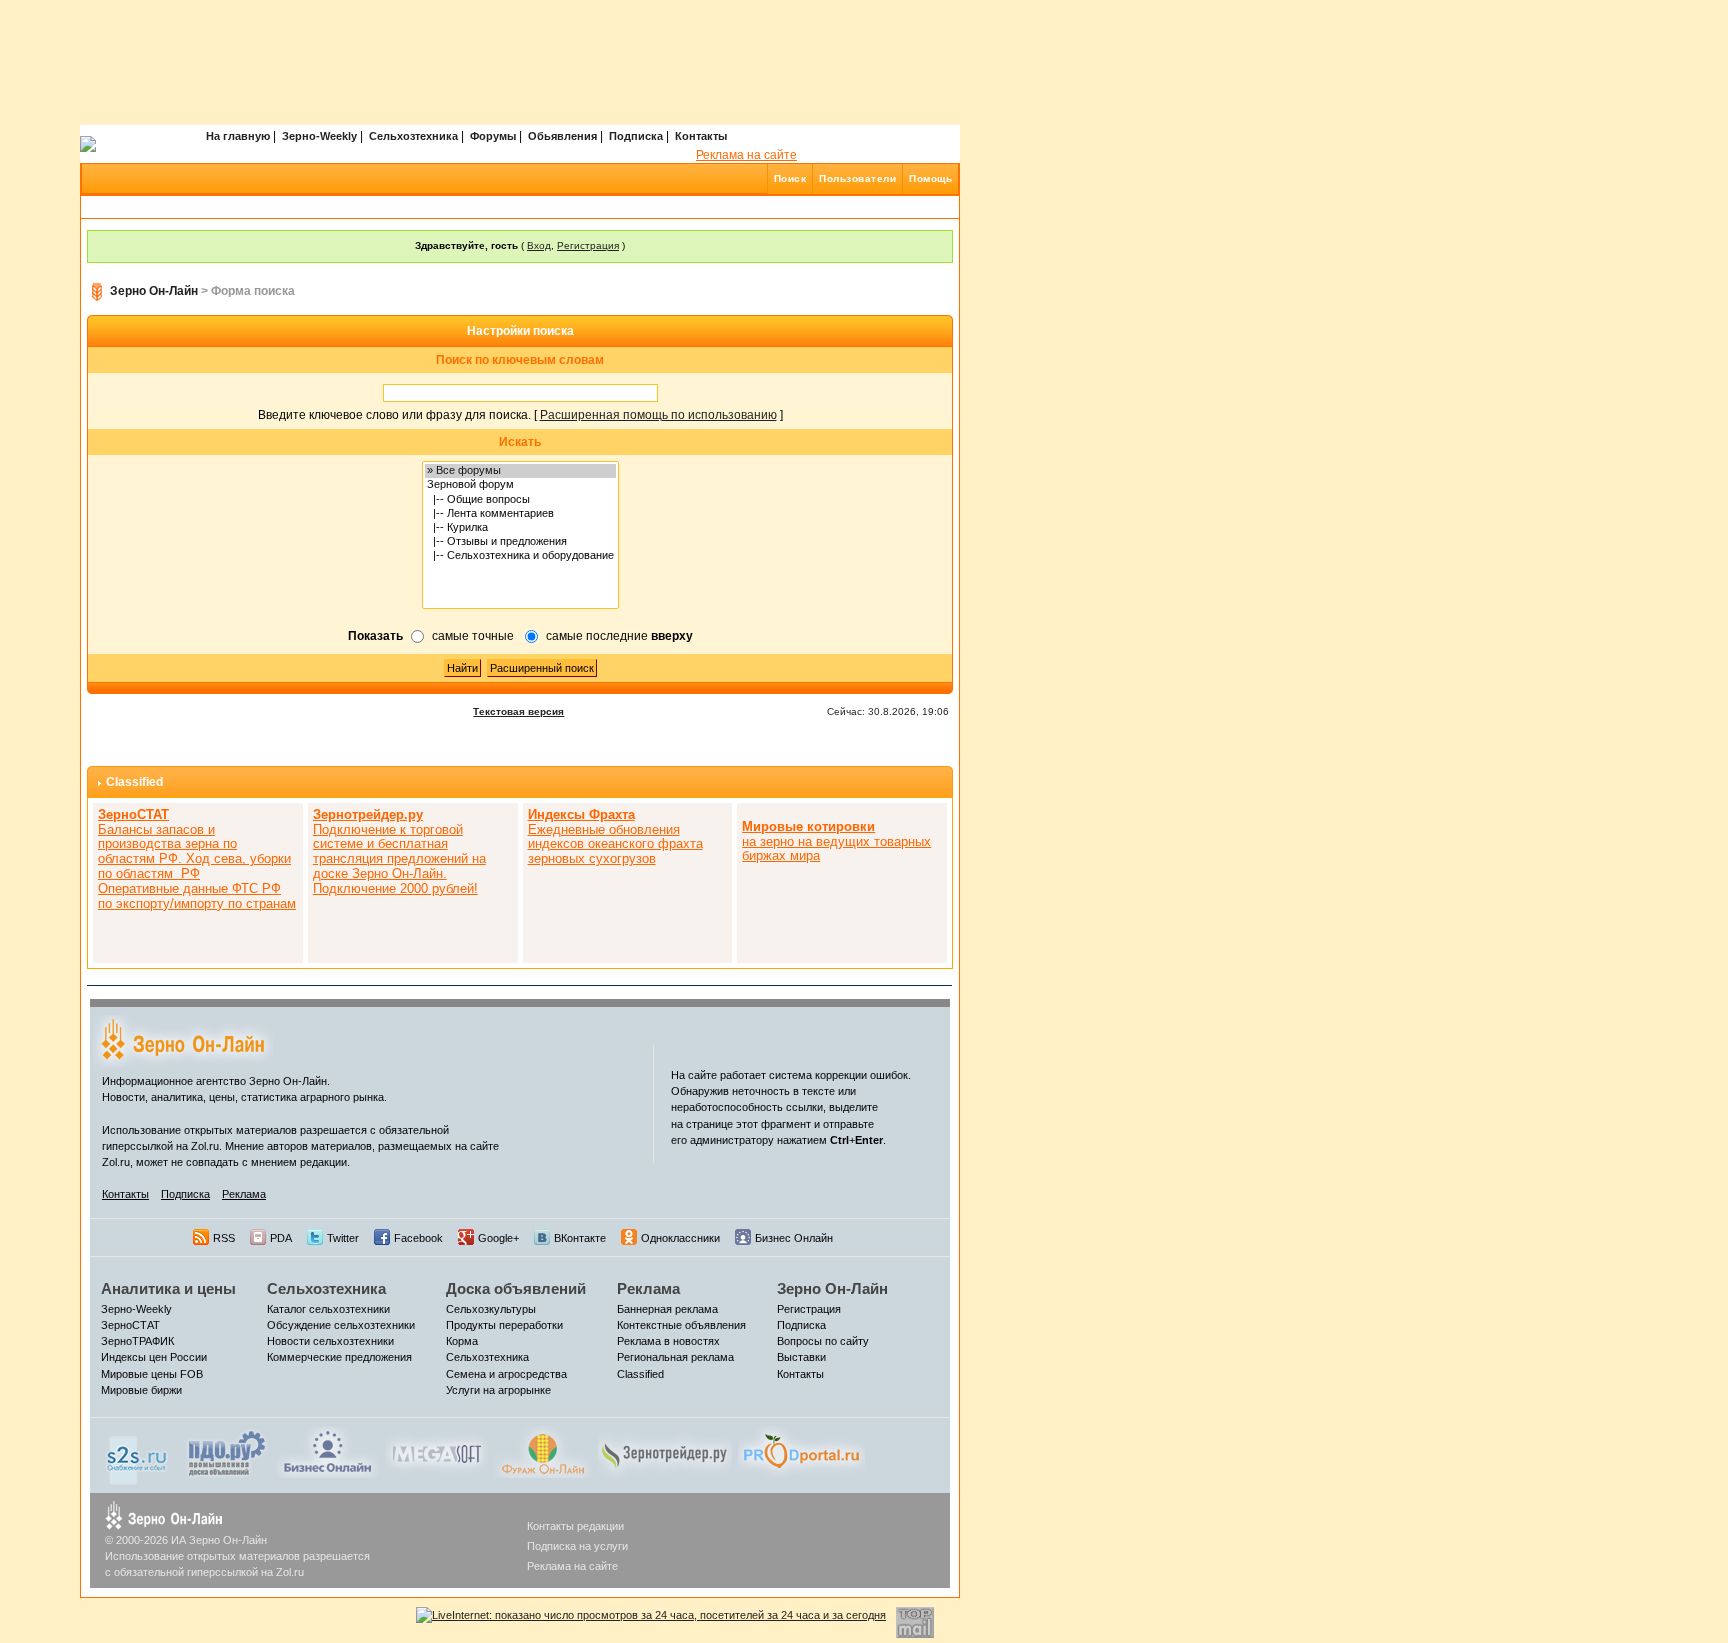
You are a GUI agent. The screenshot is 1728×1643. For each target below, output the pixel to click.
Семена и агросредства (506, 1374)
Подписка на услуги (577, 1546)
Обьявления (562, 136)
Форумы (493, 136)
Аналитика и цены (168, 1288)
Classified (134, 782)
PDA (281, 1238)
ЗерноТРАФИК (137, 1341)
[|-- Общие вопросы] (520, 500)
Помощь (930, 178)
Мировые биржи (141, 1390)
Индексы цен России (154, 1357)
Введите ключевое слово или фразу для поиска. (394, 415)
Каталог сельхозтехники (328, 1309)
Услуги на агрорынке (498, 1390)
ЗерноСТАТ (130, 1325)
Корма (462, 1341)
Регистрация (588, 245)
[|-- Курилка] (520, 528)
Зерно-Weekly (319, 136)
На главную (238, 136)
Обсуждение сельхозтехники (341, 1325)
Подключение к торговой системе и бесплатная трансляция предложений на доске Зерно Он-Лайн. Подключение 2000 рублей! (399, 851)
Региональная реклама (675, 1357)
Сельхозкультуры (491, 1309)
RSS (224, 1238)
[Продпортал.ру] (801, 1451)
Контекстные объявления (681, 1325)
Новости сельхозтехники (330, 1341)
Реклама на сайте (746, 155)
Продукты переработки (504, 1325)
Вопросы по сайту (823, 1341)
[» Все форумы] (520, 471)
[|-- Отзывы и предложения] (520, 542)
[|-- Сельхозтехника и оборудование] (520, 556)
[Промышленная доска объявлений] (227, 1453)
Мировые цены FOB (152, 1374)
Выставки (801, 1357)
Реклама (244, 1194)
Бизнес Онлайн (794, 1238)
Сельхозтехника (413, 136)
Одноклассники (680, 1238)
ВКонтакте (580, 1238)
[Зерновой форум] (520, 485)
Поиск (790, 178)
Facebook (418, 1238)
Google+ (498, 1238)
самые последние (619, 636)
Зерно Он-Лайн (154, 291)
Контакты (701, 136)
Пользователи (857, 178)
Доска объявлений (516, 1288)
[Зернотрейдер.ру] (665, 1451)
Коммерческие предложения (339, 1357)
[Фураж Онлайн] (543, 1451)
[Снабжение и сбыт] (138, 1455)
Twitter (343, 1238)
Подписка (636, 136)
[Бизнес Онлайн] (327, 1451)
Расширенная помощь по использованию (658, 415)
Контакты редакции (575, 1526)
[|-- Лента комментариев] (520, 514)
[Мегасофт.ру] (436, 1451)
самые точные (473, 636)
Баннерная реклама (667, 1309)
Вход (539, 245)
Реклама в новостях (668, 1341)
